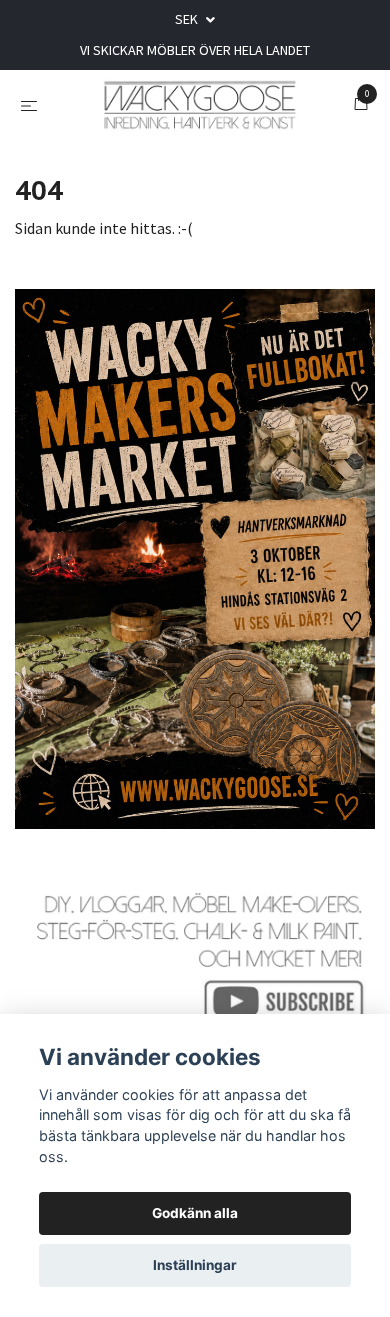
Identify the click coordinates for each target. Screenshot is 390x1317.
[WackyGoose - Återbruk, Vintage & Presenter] (199, 118)
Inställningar (195, 1265)
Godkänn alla (195, 1213)
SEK (188, 19)
